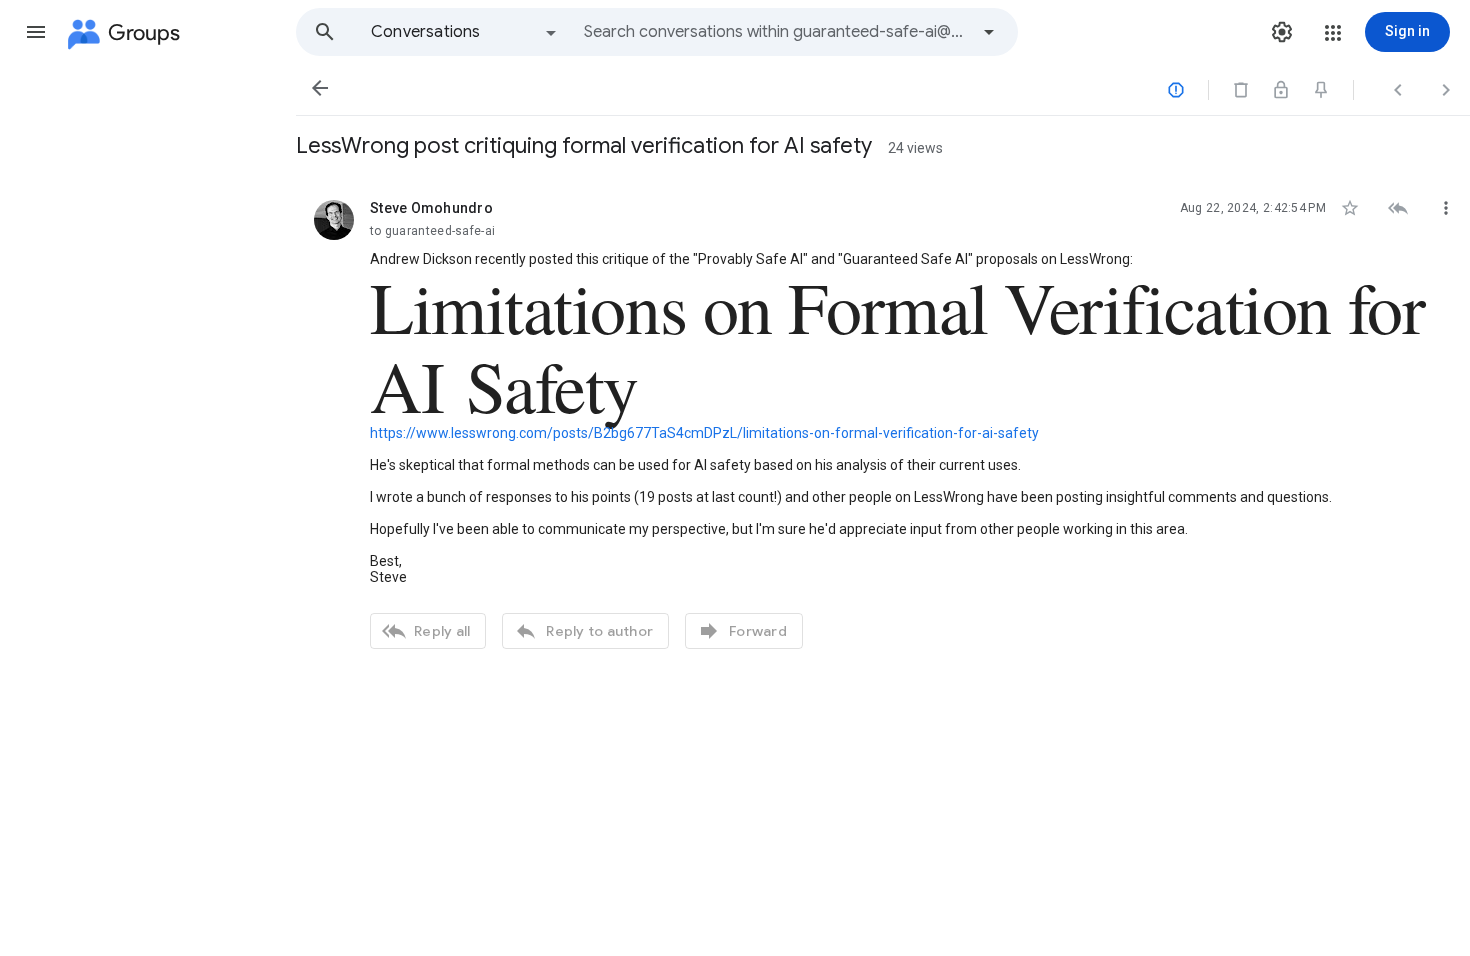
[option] (465, 32)
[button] (36, 32)
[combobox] (776, 32)
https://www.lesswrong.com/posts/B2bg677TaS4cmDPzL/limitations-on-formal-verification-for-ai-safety (704, 433)
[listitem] (883, 422)
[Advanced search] (989, 32)
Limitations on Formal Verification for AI (897, 345)
